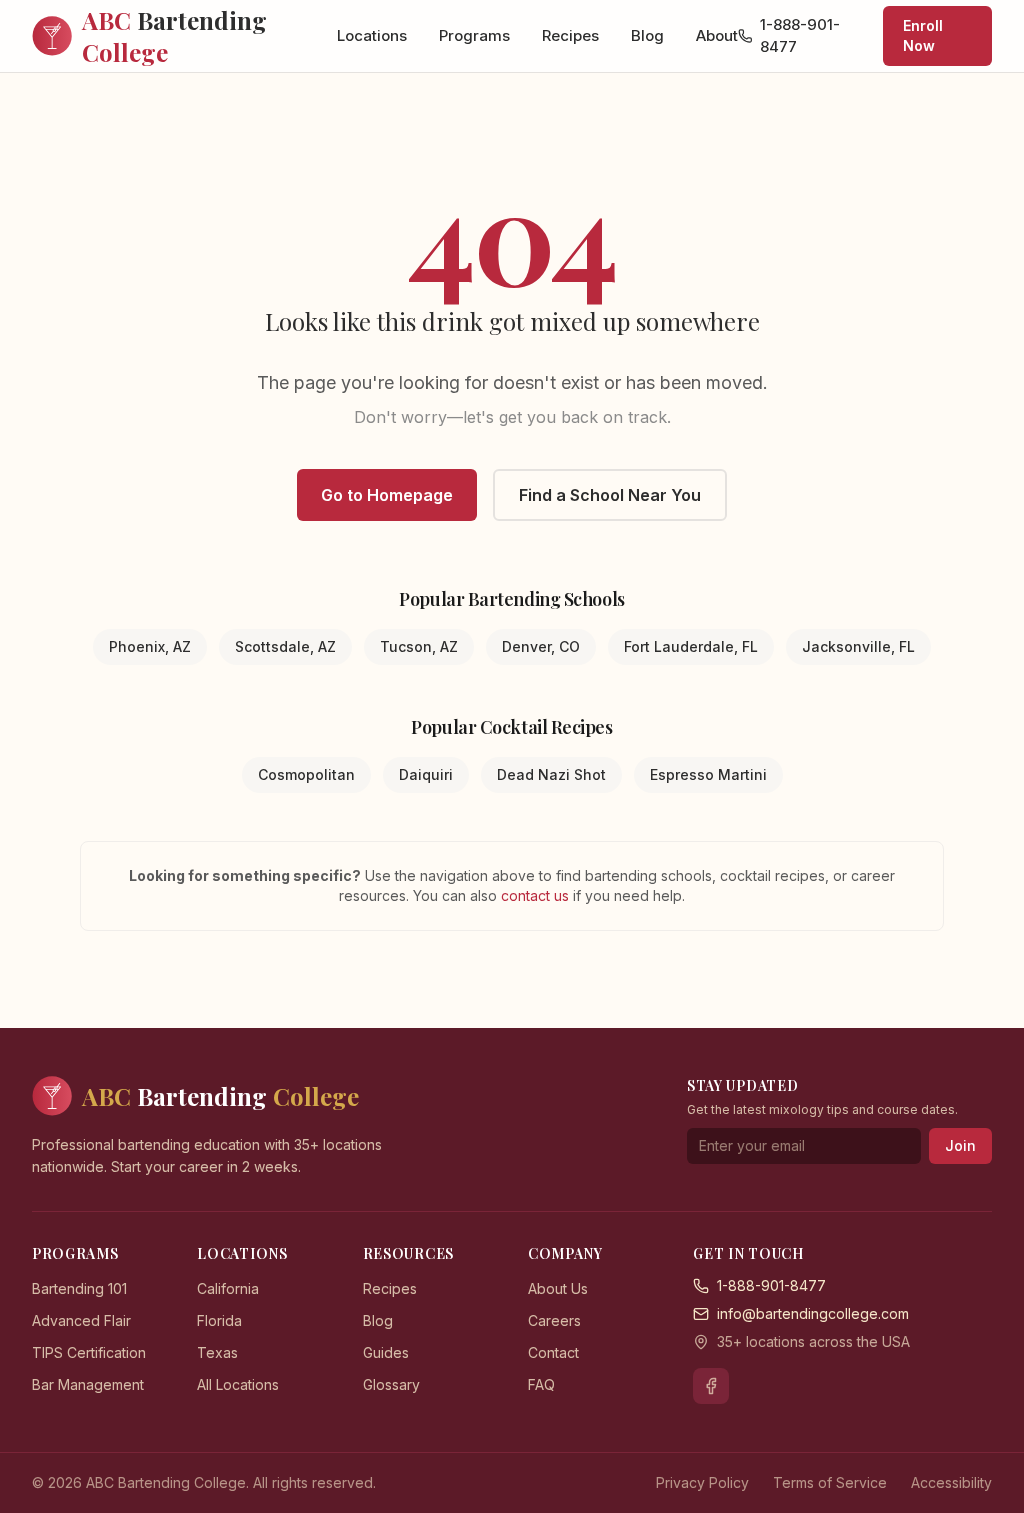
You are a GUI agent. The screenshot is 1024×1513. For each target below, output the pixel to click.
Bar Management (88, 1384)
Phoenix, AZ (150, 646)
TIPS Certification (89, 1352)
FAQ (541, 1384)
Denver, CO (541, 646)
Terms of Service (830, 1482)
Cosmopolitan (306, 774)
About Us (558, 1288)
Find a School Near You (610, 495)
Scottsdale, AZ (285, 646)
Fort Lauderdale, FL (691, 646)
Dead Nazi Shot (551, 774)
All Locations (238, 1384)
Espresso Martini (708, 774)
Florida (219, 1320)
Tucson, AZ (419, 646)
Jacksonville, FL (858, 646)
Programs (474, 35)
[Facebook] (711, 1386)
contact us (537, 895)
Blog (647, 35)
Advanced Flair (81, 1320)
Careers (554, 1320)
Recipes (570, 35)
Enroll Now (923, 35)
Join (960, 1145)
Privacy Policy (702, 1482)
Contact (553, 1352)
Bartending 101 (79, 1288)
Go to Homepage (387, 495)
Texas (217, 1352)
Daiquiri (426, 774)
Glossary (391, 1384)
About (717, 35)
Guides (386, 1352)
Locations (372, 35)
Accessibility (951, 1482)
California (228, 1288)
